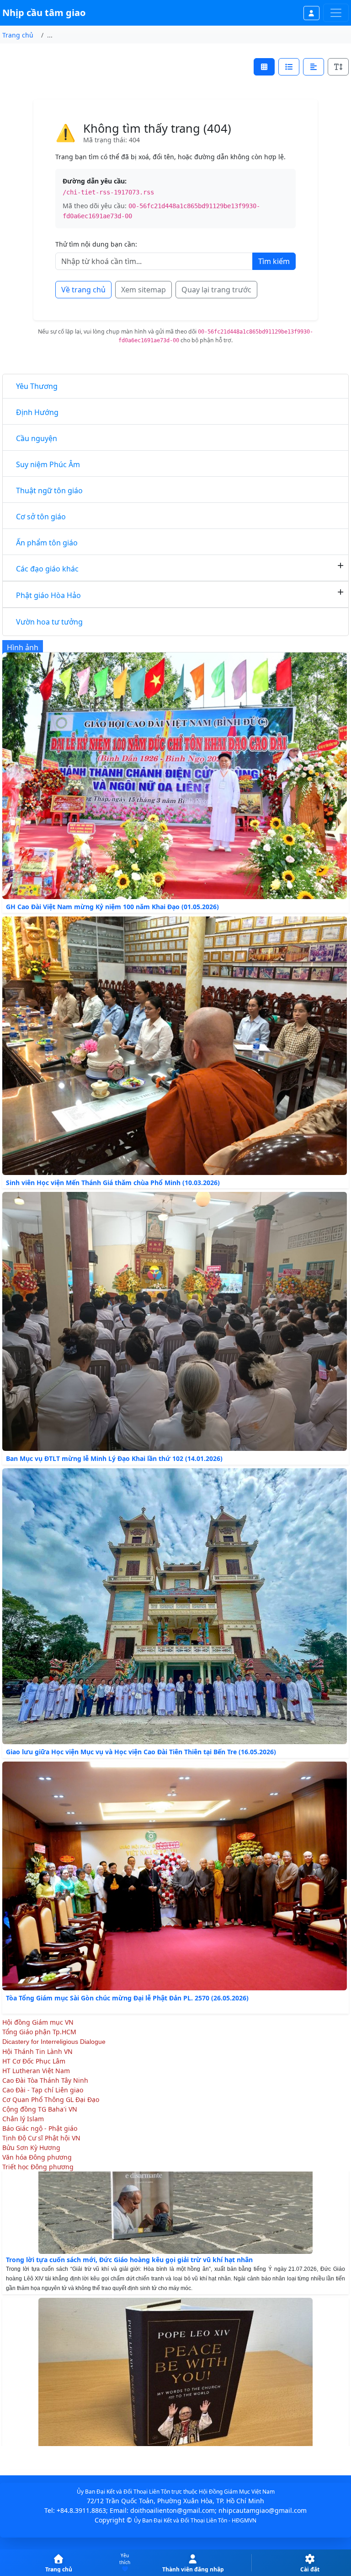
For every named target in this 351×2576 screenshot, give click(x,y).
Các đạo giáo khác (47, 569)
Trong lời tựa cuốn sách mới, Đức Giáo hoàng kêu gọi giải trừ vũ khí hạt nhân (129, 2216)
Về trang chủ (83, 290)
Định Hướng (37, 412)
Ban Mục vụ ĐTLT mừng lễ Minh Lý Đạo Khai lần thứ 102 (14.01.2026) (114, 1458)
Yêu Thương (37, 386)
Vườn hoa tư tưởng (49, 622)
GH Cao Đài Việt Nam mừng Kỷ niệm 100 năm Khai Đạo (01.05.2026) (112, 907)
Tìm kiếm (274, 261)
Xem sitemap (144, 290)
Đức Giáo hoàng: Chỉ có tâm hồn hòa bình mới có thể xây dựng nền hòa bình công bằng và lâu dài (161, 2415)
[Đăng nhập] (312, 13)
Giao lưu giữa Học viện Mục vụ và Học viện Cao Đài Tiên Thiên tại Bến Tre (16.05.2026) (141, 1752)
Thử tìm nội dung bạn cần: (96, 244)
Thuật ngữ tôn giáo (49, 490)
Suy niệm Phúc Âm (48, 464)
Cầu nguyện (37, 438)
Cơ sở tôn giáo (41, 517)
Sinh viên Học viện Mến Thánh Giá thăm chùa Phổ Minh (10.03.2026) (113, 1183)
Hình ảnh (23, 647)
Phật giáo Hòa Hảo (48, 595)
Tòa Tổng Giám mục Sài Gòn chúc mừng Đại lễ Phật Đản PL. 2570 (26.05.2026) (127, 1998)
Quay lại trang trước (216, 290)
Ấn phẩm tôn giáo (47, 543)
